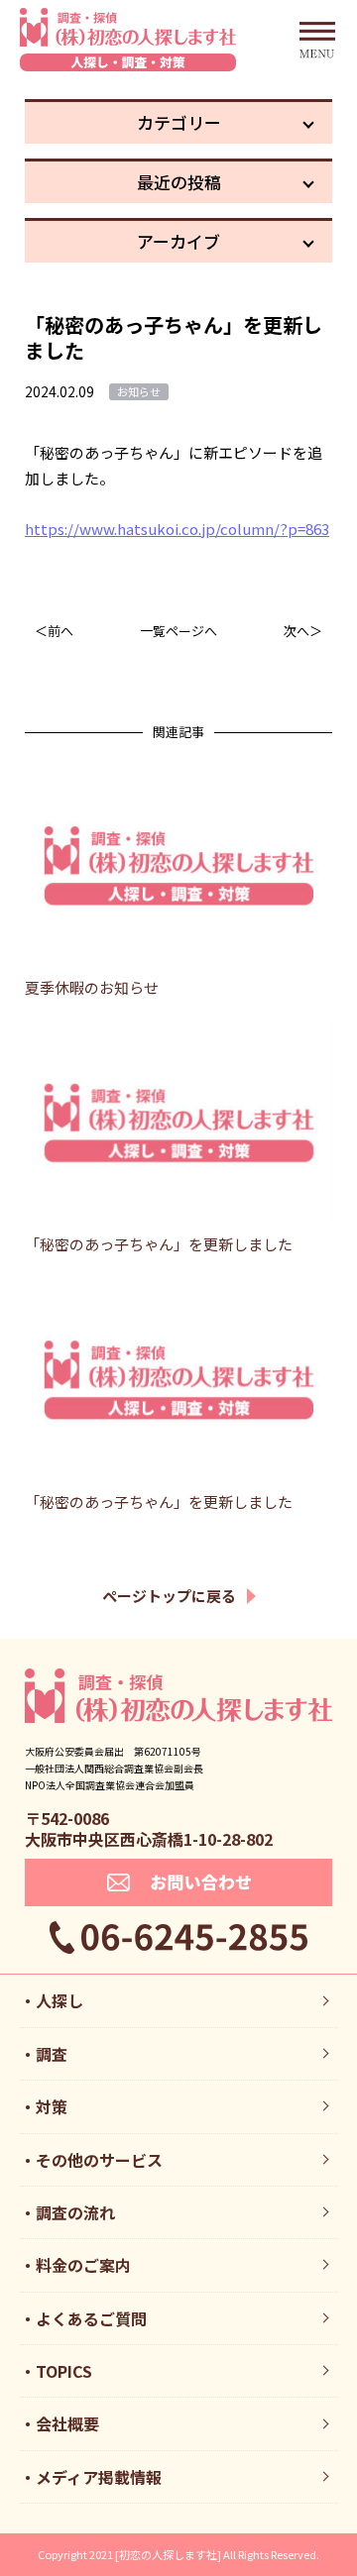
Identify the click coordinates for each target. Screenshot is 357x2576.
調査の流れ (75, 2212)
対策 (52, 2106)
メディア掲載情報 (99, 2477)
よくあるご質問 (91, 2318)
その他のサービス (99, 2160)
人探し (59, 2000)
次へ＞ (303, 631)
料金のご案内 (83, 2265)
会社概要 (67, 2423)
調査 (52, 2054)
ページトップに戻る (169, 1596)
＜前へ (54, 631)
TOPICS (64, 2371)
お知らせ (139, 391)
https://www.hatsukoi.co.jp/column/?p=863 (177, 529)
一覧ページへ (178, 631)
